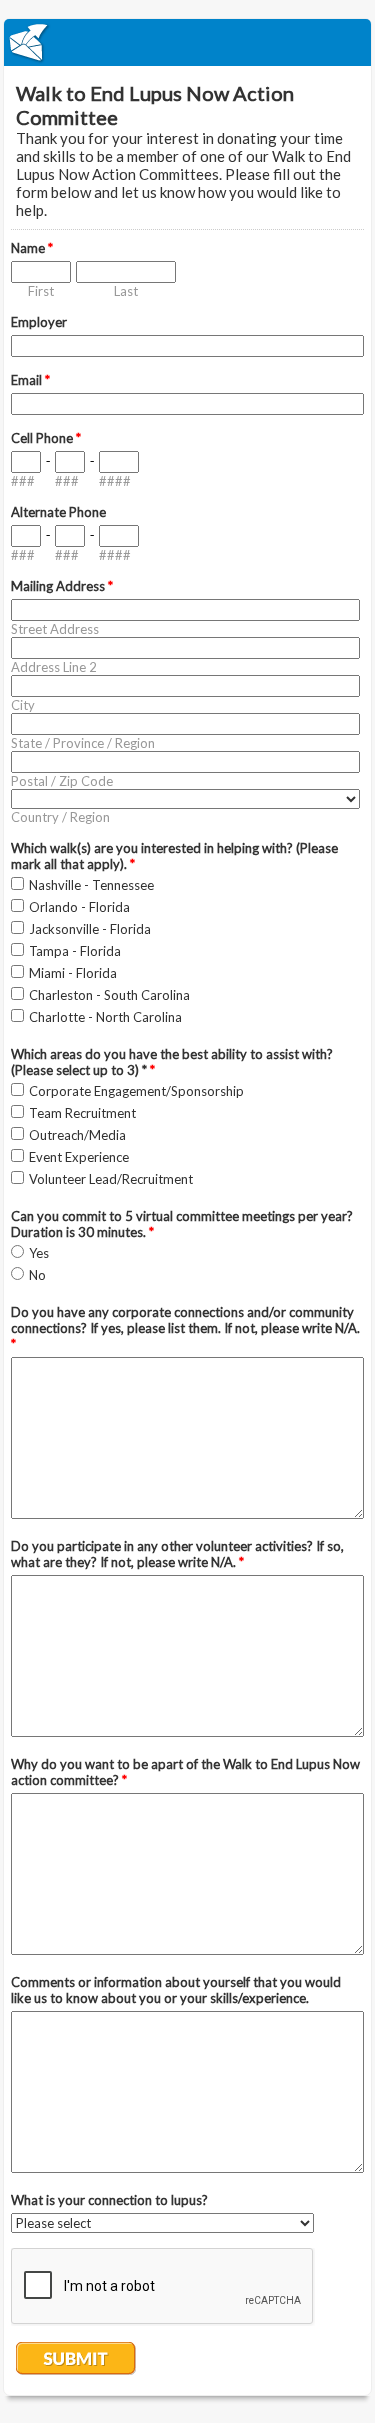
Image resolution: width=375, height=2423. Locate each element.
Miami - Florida (73, 973)
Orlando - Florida (79, 907)
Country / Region (60, 817)
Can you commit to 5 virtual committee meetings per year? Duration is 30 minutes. (182, 1224)
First (41, 291)
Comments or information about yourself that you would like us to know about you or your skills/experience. (176, 1990)
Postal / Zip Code (62, 781)
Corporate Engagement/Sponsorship (136, 1091)
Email (30, 380)
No (37, 1275)
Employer (39, 322)
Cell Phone (46, 438)
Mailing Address (62, 586)
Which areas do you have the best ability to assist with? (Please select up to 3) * (172, 1062)
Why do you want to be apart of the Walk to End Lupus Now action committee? (185, 1772)
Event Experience (79, 1157)
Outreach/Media (77, 1135)
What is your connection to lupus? (109, 2200)
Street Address (55, 629)
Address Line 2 (54, 667)
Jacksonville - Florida (90, 929)
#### (115, 481)
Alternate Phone (58, 512)
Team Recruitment (82, 1113)
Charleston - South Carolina (109, 995)
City (23, 705)
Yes (39, 1253)
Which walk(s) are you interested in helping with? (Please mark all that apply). (174, 856)
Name (32, 248)
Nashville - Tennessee (91, 885)
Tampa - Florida (75, 951)
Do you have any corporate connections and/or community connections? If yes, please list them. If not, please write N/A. (185, 1328)
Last (126, 291)
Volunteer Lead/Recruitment (111, 1179)
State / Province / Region (83, 743)
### (23, 481)
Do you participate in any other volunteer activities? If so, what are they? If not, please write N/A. (177, 1554)
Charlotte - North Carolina (105, 1017)
